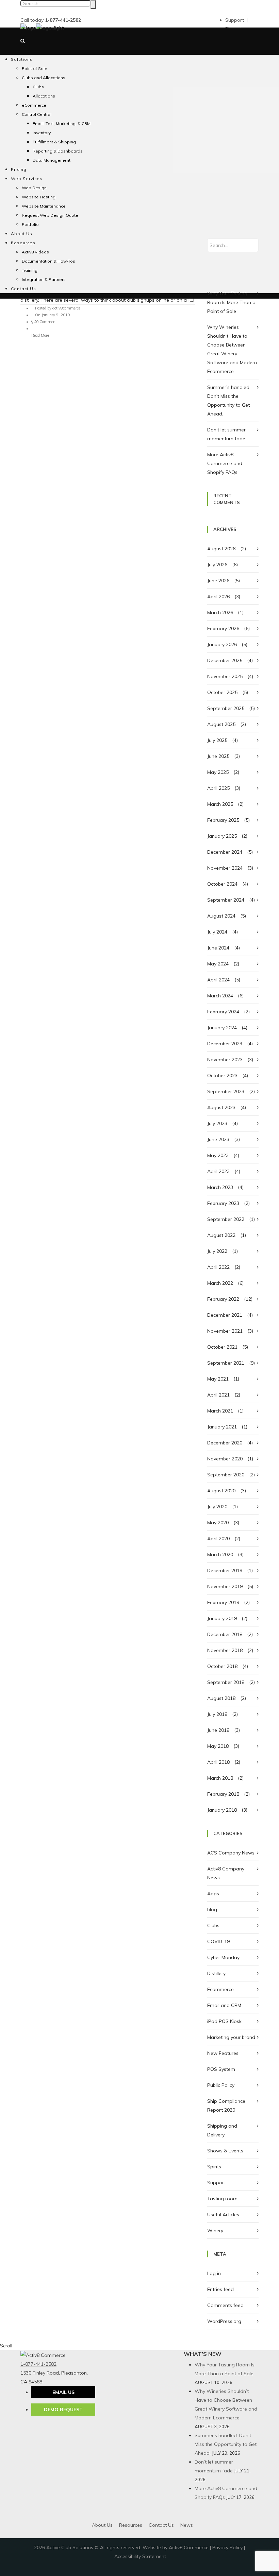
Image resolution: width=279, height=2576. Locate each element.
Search (93, 4)
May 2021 (218, 1379)
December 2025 (225, 660)
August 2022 (221, 1235)
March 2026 (220, 612)
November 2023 (225, 1060)
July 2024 (217, 932)
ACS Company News (231, 1853)
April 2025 (218, 788)
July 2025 (217, 740)
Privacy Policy (227, 2547)
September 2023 (226, 1091)
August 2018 (221, 1698)
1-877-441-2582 (38, 2364)
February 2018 (223, 1794)
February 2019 (223, 1602)
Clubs (213, 1925)
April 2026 (218, 597)
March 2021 (220, 1411)
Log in (214, 2273)
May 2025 (218, 772)
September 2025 (226, 708)
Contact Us (23, 289)
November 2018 (225, 1650)
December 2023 (225, 1044)
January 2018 (222, 1810)
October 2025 (222, 692)
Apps (213, 1894)
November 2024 (225, 868)
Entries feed (220, 2289)
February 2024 (223, 1012)
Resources (23, 243)
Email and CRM (224, 2005)
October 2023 (222, 1076)
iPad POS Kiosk (224, 2021)
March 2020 (220, 1555)
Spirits (214, 2167)
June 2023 (218, 1139)
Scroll (6, 2346)
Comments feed (225, 2305)
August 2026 (221, 549)
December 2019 (225, 1570)
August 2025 (221, 724)
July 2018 (217, 1714)
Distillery (216, 1973)
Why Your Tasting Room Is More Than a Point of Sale (231, 302)
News (187, 2525)
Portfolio (30, 224)
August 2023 (221, 1107)
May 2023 (218, 1155)
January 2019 (222, 1618)
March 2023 (220, 1187)
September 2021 (226, 1363)
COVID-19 (218, 1941)
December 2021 (225, 1315)
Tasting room (222, 2199)
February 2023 (223, 1203)
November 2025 (225, 676)
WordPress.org (224, 2321)
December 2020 (225, 1443)
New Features (223, 2053)
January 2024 (222, 1028)
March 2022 (220, 1283)
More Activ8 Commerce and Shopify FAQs (225, 463)
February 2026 (223, 628)
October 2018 (222, 1666)
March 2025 (220, 804)
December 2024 (225, 852)
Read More (40, 335)
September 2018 (226, 1682)
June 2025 (218, 756)
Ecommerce (220, 1989)
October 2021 (222, 1347)
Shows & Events (225, 2151)
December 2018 (225, 1634)
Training (30, 270)
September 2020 (226, 1475)
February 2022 (223, 1299)
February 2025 (223, 820)
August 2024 (221, 916)
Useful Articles (223, 2215)
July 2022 (217, 1251)
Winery (215, 2231)
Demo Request (63, 2410)
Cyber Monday (223, 1957)
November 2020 (225, 1459)
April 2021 (218, 1395)
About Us (22, 234)
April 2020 (218, 1539)
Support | (236, 20)
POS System (221, 2069)
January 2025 (222, 836)
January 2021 (222, 1427)
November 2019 (225, 1586)
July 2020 (217, 1507)
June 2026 (218, 581)
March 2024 (220, 996)
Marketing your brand (231, 2037)
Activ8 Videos (35, 252)
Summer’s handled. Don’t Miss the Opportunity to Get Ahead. (226, 2444)
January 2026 (222, 644)
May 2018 (218, 1746)
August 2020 (221, 1491)
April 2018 (218, 1762)
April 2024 (218, 980)
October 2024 (222, 884)
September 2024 (226, 900)
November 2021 (225, 1331)
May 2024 (218, 964)
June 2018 (218, 1730)
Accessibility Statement (140, 2556)
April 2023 (218, 1171)
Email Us (63, 2392)
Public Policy (221, 2085)
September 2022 (226, 1219)
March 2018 (220, 1778)
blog (212, 1909)
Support (217, 2183)
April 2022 (218, 1267)
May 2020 (218, 1523)
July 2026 (217, 565)
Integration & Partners (44, 279)
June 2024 (218, 948)
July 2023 (217, 1123)
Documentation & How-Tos (48, 261)
